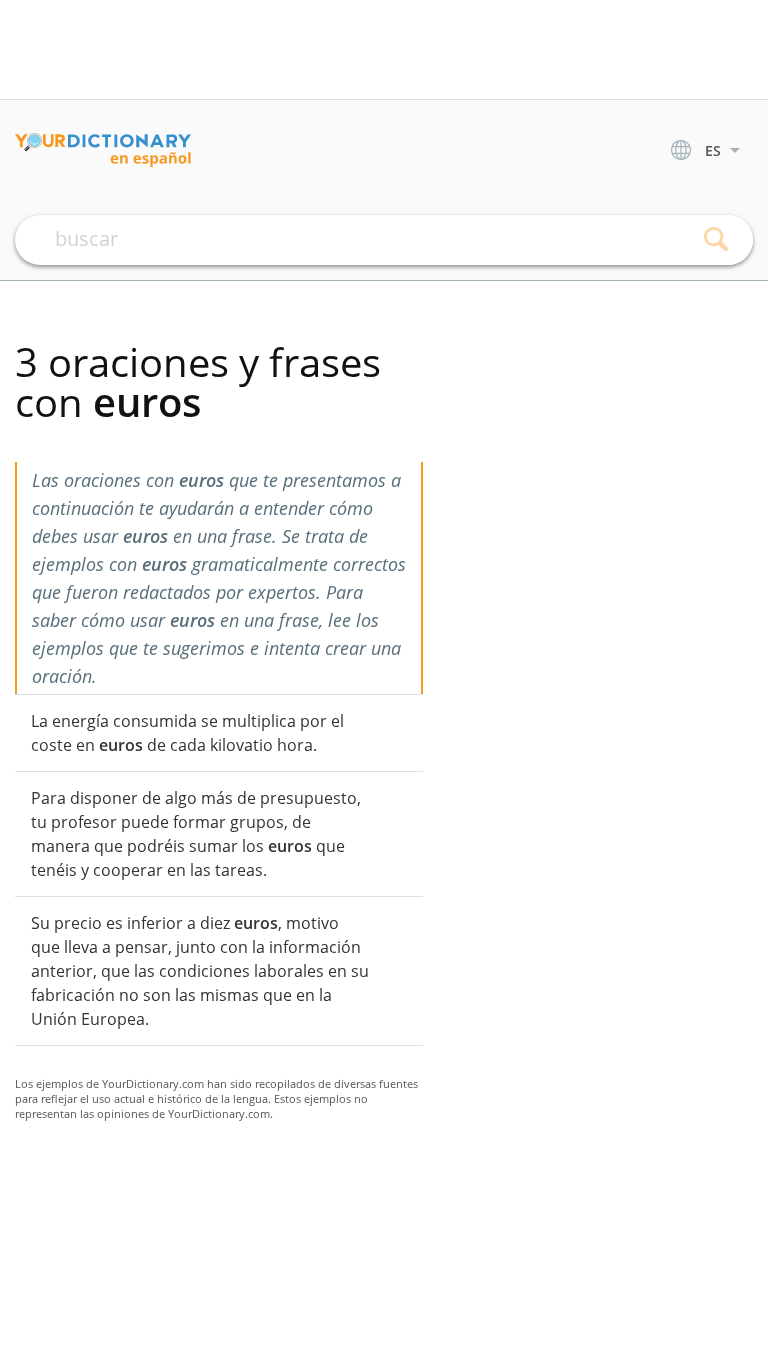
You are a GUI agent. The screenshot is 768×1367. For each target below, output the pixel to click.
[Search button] (715, 240)
